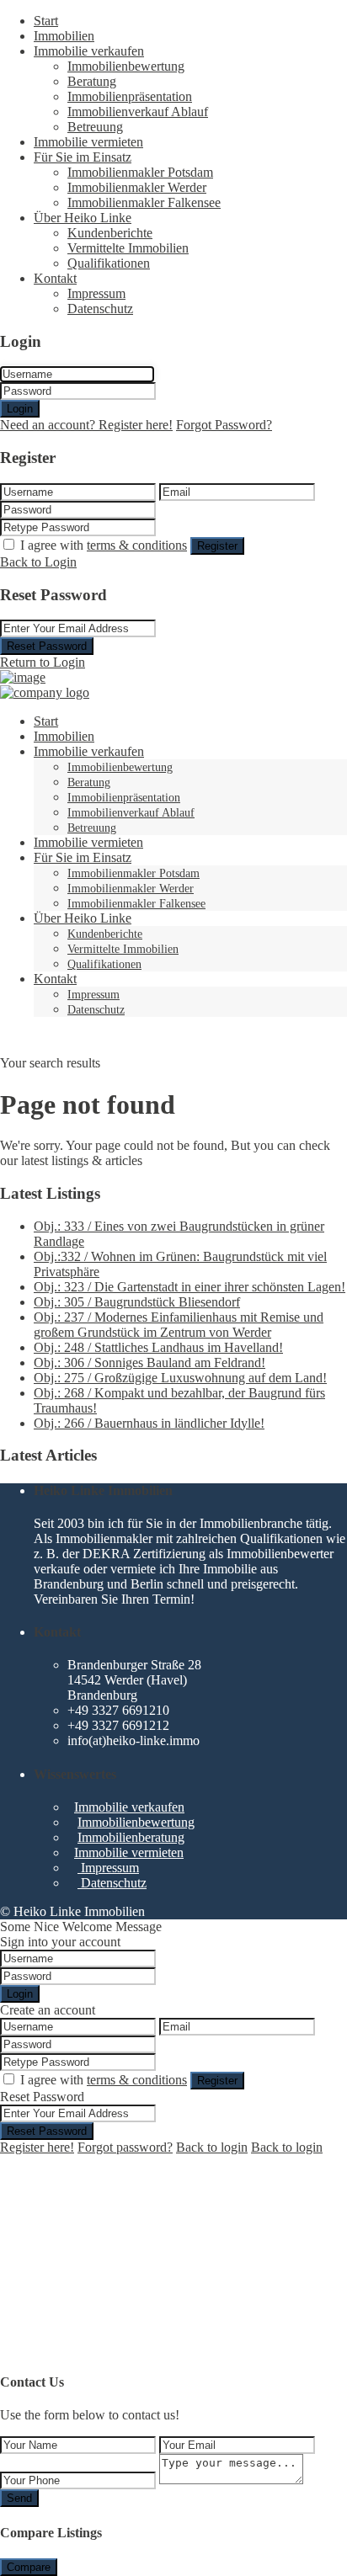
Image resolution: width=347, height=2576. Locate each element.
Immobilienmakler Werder (137, 187)
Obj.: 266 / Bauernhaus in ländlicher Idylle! (149, 1423)
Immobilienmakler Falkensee (144, 202)
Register (217, 546)
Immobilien (64, 36)
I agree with (104, 545)
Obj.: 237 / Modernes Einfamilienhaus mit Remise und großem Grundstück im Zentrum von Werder (179, 1325)
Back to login (212, 2147)
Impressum (96, 293)
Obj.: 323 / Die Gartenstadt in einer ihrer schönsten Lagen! (190, 1287)
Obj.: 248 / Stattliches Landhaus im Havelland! (158, 1347)
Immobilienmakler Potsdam (140, 172)
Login (20, 409)
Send (19, 2498)
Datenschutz (100, 309)
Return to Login (43, 662)
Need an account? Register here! (86, 425)
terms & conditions (137, 545)
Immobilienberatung (131, 1837)
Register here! (37, 2147)
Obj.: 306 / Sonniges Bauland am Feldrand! (149, 1363)
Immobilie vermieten (88, 142)
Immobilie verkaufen (89, 51)
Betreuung (95, 127)
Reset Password (47, 646)
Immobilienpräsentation (130, 96)
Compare (29, 2567)
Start (46, 21)
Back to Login (38, 562)
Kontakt (55, 278)
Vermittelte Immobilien (128, 248)
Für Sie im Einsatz (83, 157)
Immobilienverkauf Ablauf (138, 112)
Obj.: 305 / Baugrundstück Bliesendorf (137, 1302)
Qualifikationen (109, 263)
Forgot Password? (224, 425)
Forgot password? (125, 2147)
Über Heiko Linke (83, 218)
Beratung (92, 81)
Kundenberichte (110, 233)
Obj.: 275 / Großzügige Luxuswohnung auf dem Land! (180, 1378)
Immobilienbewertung (126, 66)
